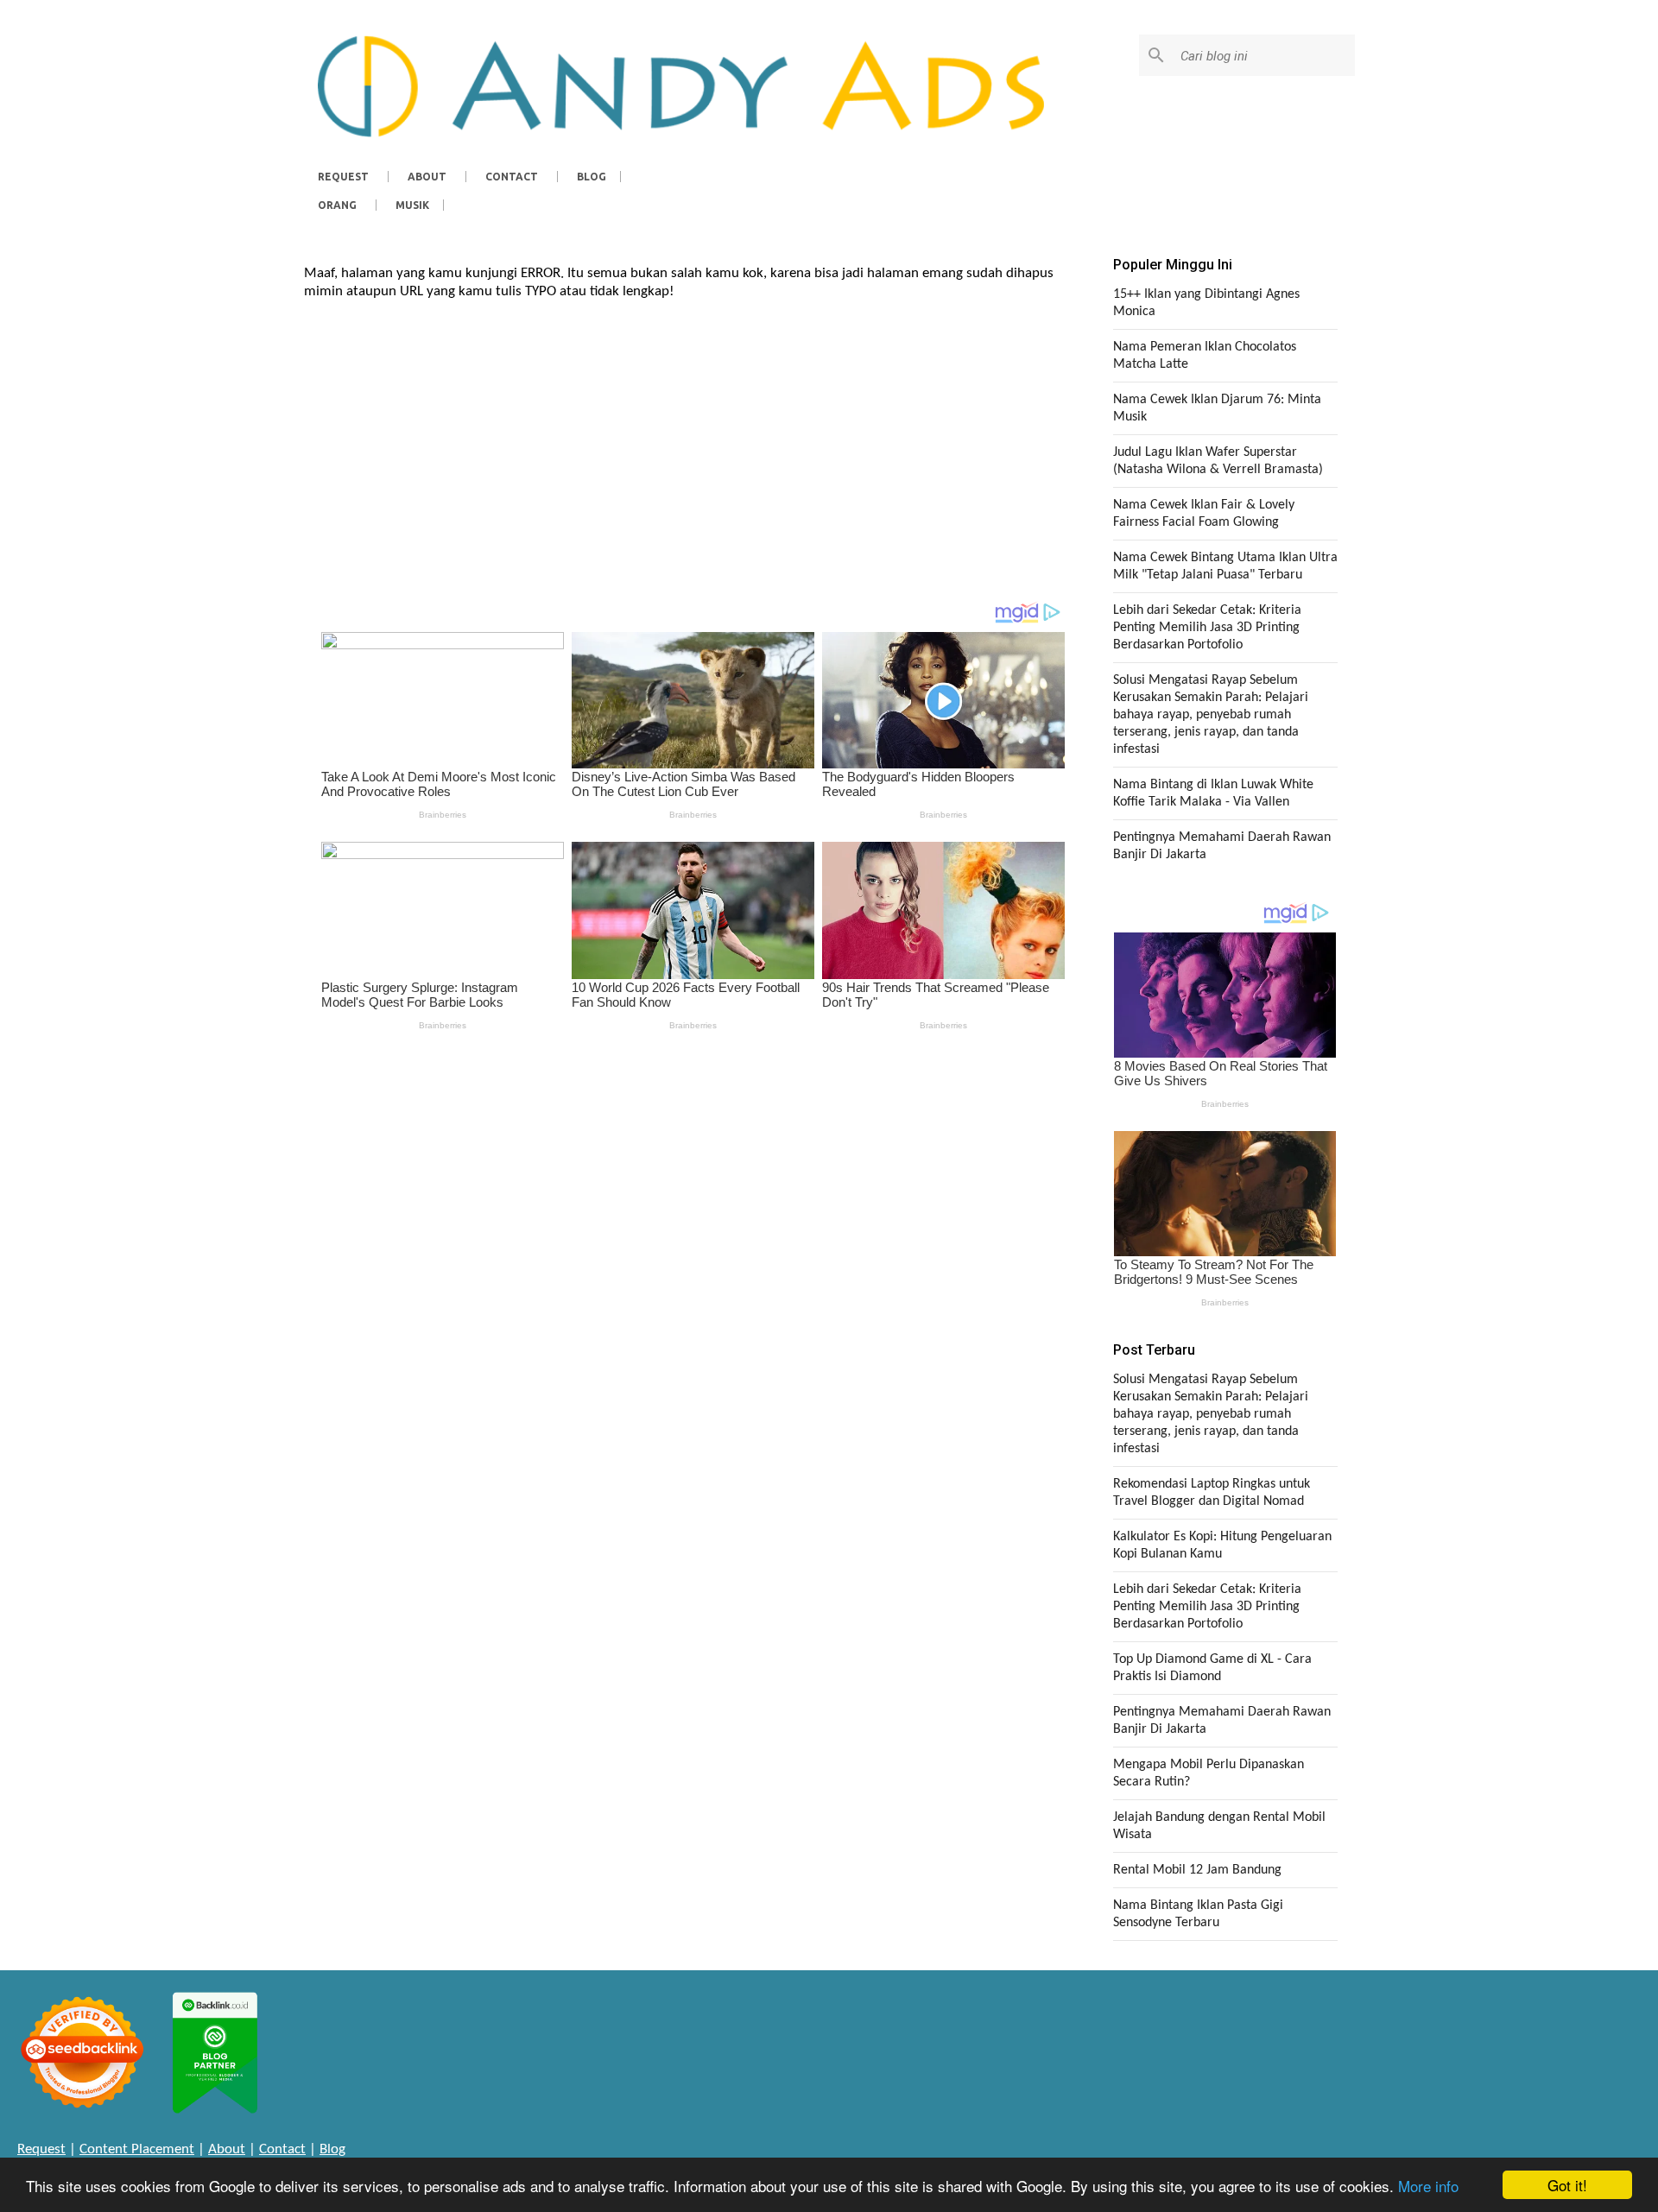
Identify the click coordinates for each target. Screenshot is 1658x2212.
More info (1428, 2186)
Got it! (1567, 2185)
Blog (592, 177)
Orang (337, 205)
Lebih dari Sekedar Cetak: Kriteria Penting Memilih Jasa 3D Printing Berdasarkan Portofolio (1207, 628)
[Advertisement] (693, 444)
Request (343, 177)
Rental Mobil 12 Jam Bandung (1197, 1870)
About (427, 177)
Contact (512, 177)
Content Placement (137, 2149)
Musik (412, 205)
